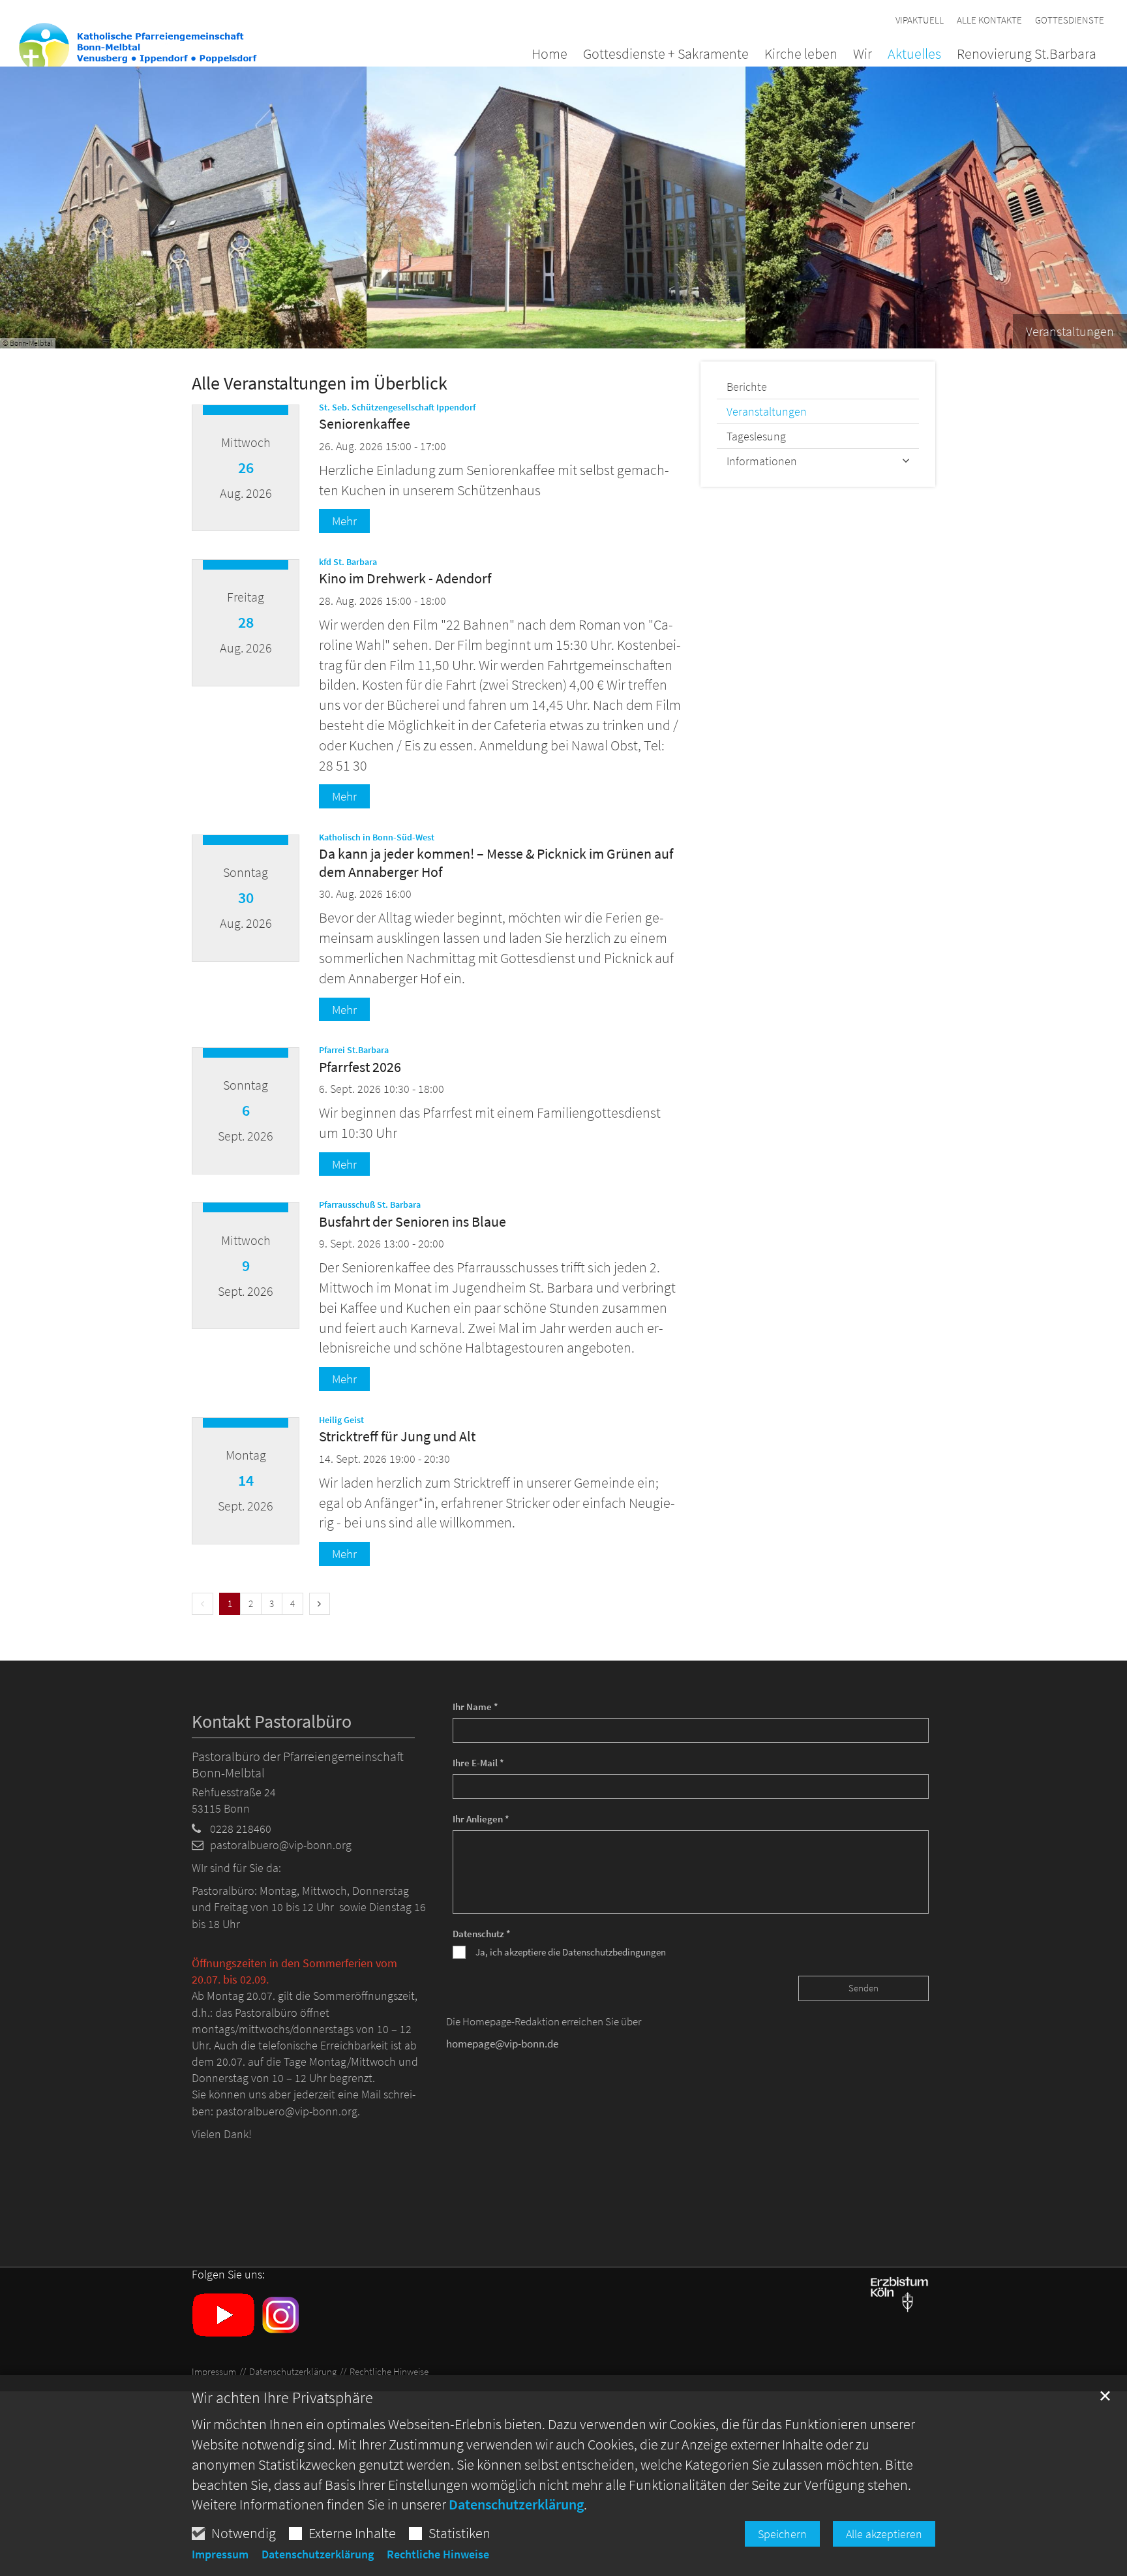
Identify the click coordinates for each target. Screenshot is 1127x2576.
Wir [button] (863, 55)
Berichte (747, 387)
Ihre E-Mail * (478, 1763)
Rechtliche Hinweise (438, 2554)
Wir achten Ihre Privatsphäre (282, 2398)
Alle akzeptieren (884, 2534)
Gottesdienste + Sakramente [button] (666, 55)
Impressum (220, 2554)
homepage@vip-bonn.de (502, 2044)
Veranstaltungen (767, 411)
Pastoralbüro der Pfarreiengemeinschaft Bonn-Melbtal (298, 1764)
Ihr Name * (475, 1707)
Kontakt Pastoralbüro (272, 1722)
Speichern (782, 2534)
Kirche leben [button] (801, 55)
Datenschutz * (482, 1934)
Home (549, 55)
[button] (1019, 56)
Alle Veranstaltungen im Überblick (320, 383)
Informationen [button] (762, 461)
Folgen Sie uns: (228, 2275)
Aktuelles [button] (914, 55)
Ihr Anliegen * (481, 1819)
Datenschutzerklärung (516, 2504)
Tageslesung (756, 436)
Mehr (344, 521)
